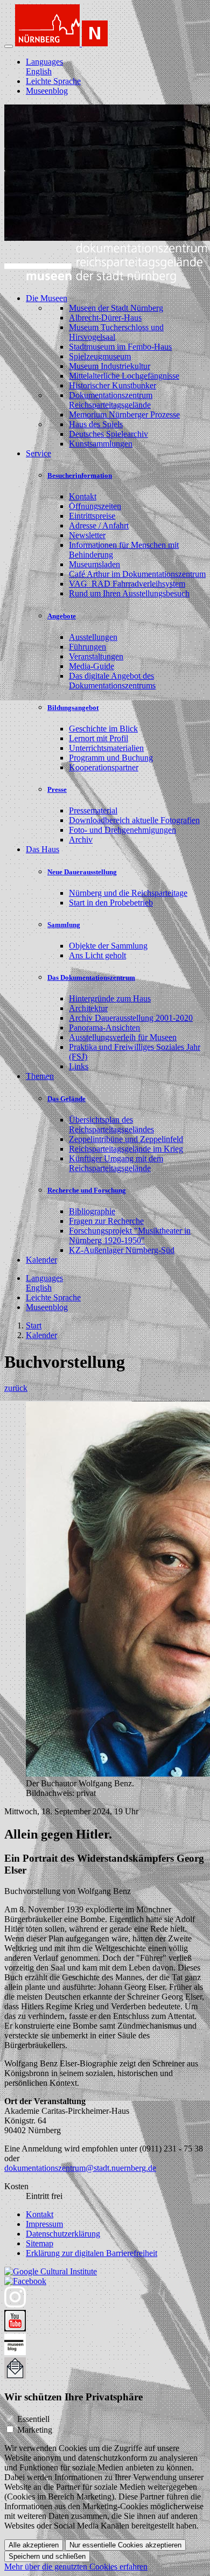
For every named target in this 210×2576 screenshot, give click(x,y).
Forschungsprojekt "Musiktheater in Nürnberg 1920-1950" (130, 1235)
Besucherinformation (80, 475)
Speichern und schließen (47, 2556)
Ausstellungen (93, 637)
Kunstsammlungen (101, 444)
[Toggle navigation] (9, 46)
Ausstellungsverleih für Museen (123, 1037)
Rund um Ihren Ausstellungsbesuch (129, 593)
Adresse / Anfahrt (99, 525)
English (39, 71)
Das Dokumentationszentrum (91, 977)
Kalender (41, 1260)
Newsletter (87, 535)
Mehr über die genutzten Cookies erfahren (76, 2567)
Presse (57, 789)
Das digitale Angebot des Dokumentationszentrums (112, 681)
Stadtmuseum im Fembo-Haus (120, 347)
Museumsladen (94, 564)
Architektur (88, 1008)
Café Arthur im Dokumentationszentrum (137, 574)
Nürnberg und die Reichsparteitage (128, 893)
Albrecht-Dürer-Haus (105, 318)
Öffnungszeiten (95, 506)
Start (34, 1325)
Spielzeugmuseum (100, 356)
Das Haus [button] (43, 849)
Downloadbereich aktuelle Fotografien (134, 820)
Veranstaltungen (96, 656)
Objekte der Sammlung (108, 946)
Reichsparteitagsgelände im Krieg (126, 1149)
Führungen (87, 647)
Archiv (81, 840)
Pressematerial (93, 810)
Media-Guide (92, 666)
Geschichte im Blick (103, 729)
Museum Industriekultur (110, 366)
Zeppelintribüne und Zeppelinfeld (126, 1139)
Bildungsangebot (73, 708)
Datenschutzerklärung (63, 2234)
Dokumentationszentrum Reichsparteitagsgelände (111, 400)
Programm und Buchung (111, 758)
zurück (16, 1388)
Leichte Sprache (53, 81)
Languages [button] (44, 62)
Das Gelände (66, 1099)
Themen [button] (40, 1076)
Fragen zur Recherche (106, 1221)
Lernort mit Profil (99, 738)
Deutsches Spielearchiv (108, 434)
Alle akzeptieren (34, 2545)
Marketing (35, 2430)
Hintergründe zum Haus (110, 998)
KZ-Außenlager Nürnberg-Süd (122, 1250)
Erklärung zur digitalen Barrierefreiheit (92, 2253)
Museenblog (47, 91)
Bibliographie (92, 1211)
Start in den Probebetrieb (111, 903)
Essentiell (33, 2419)
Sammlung (64, 925)
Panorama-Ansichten (104, 1028)
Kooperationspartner (104, 767)
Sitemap (40, 2243)
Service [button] (38, 453)
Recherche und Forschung (87, 1190)
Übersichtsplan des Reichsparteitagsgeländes (111, 1125)
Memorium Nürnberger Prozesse (124, 415)
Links (79, 1066)
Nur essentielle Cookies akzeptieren (125, 2545)
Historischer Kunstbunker (113, 385)
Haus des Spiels (96, 424)
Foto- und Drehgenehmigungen (122, 830)
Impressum (44, 2224)
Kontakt (83, 496)
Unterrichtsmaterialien (106, 748)
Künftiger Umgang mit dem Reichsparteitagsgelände (116, 1163)
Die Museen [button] (47, 298)
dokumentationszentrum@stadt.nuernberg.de (80, 2168)
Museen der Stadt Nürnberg (116, 308)
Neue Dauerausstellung (82, 872)
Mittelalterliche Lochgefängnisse (124, 376)
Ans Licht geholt (97, 955)
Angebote (62, 616)
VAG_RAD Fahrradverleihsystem (127, 584)
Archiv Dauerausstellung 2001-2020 (131, 1018)
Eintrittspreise (92, 516)
